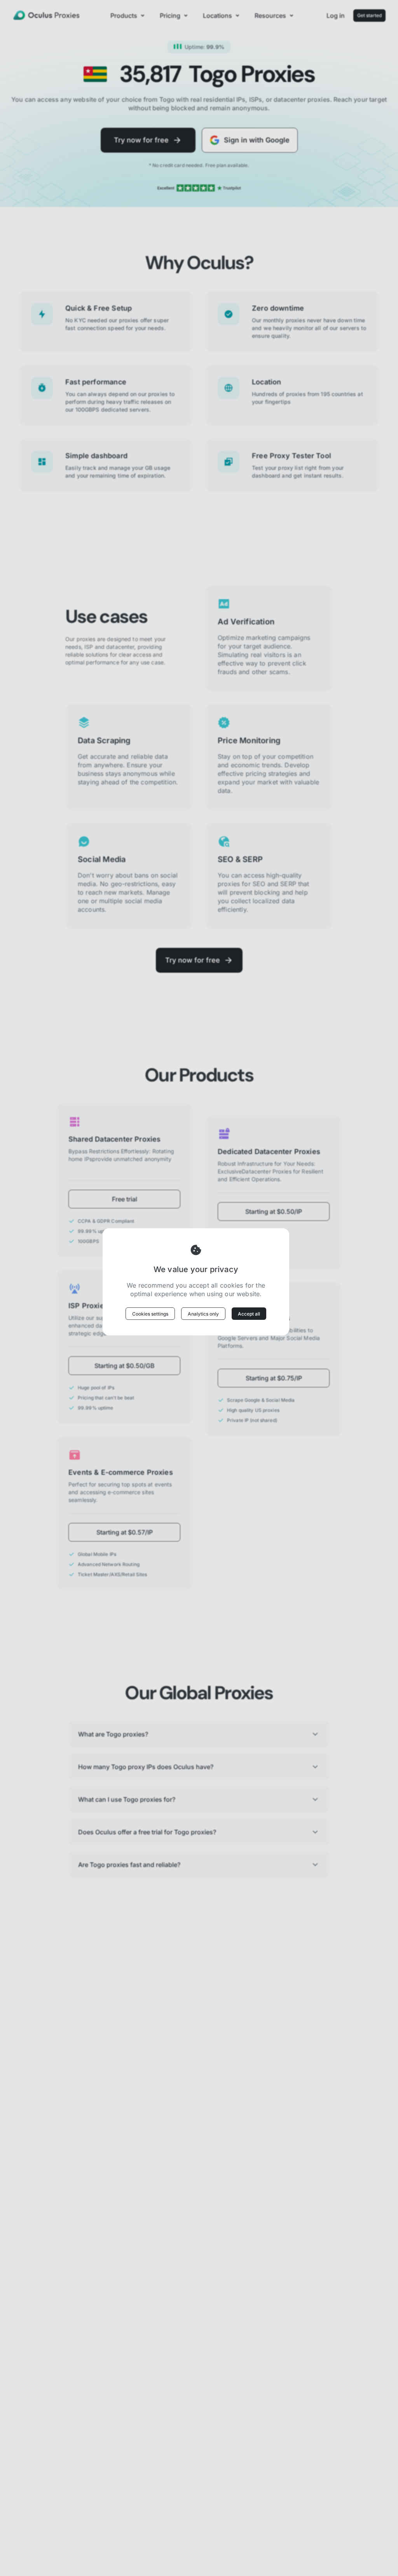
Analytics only (203, 1314)
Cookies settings (150, 1314)
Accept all (249, 1314)
